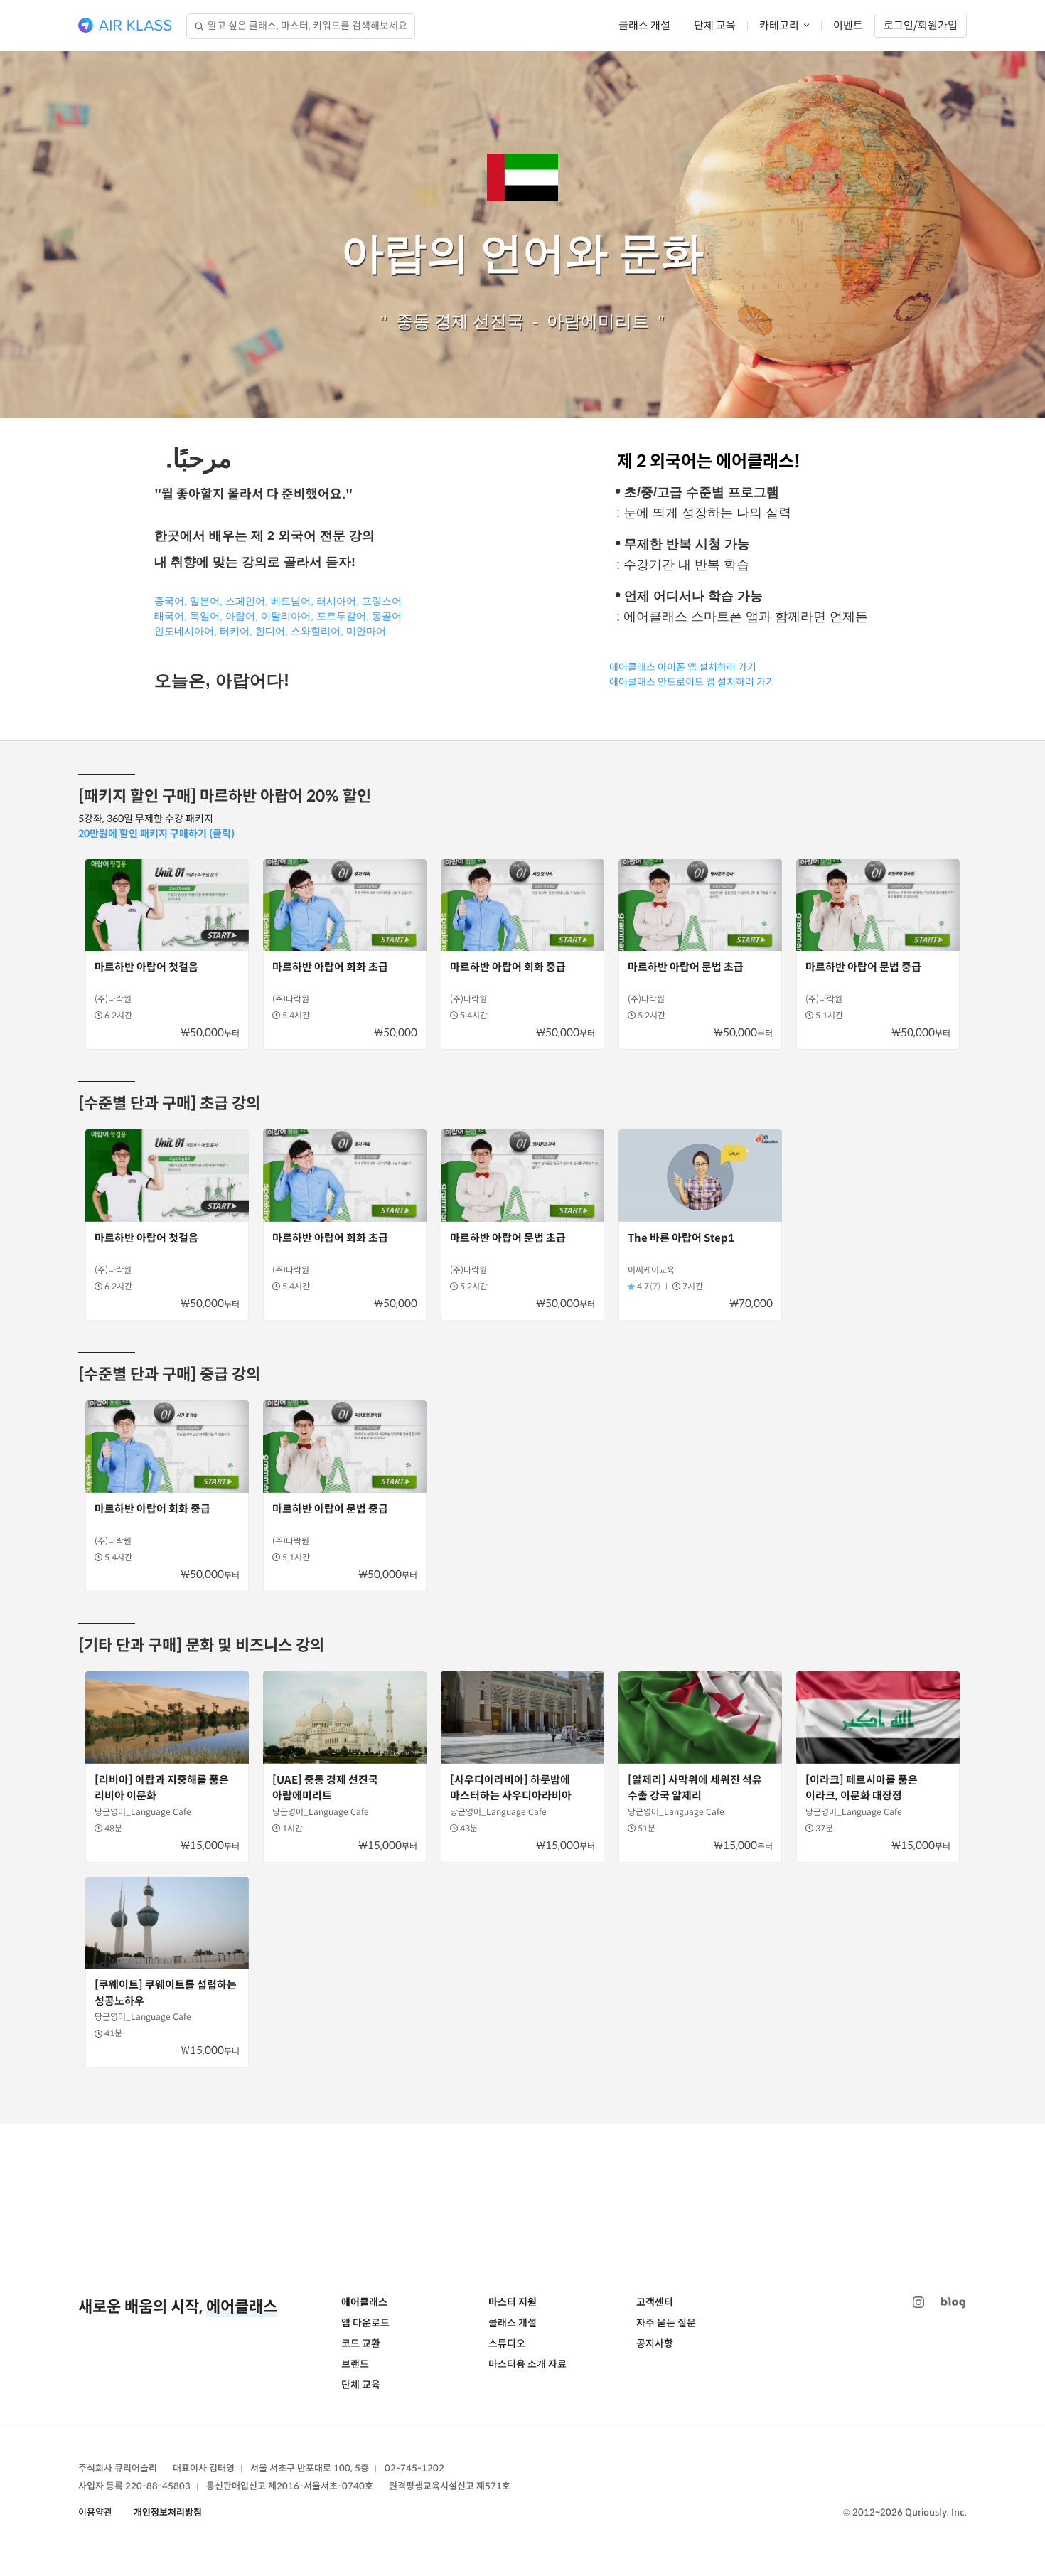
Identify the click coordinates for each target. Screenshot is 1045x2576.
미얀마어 (366, 631)
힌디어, (272, 631)
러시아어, (338, 601)
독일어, (208, 616)
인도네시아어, (186, 631)
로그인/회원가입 (921, 25)
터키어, (237, 631)
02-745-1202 (414, 2468)
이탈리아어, (287, 616)
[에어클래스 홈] (125, 26)
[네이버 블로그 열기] (953, 2303)
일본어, (206, 601)
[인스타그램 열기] (918, 2303)
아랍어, (242, 616)
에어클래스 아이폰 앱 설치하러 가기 (683, 667)
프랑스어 (382, 601)
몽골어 (387, 616)
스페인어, (247, 601)
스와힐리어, (317, 631)
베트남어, (294, 601)
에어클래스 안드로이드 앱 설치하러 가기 (692, 682)
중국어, (171, 601)
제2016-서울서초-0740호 (321, 2486)
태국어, (172, 616)
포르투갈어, (343, 616)
